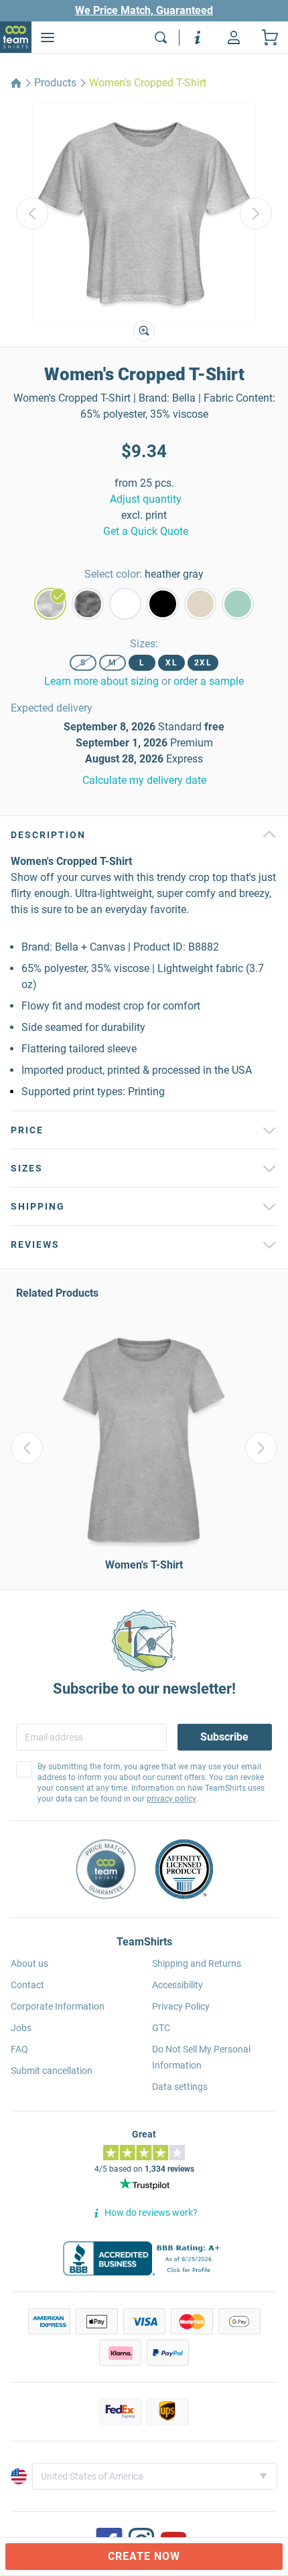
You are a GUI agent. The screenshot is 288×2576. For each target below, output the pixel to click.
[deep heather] (88, 604)
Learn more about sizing (101, 681)
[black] (163, 604)
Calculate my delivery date (144, 780)
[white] (125, 604)
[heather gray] (50, 604)
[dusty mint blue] (238, 604)
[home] (16, 83)
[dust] (200, 604)
